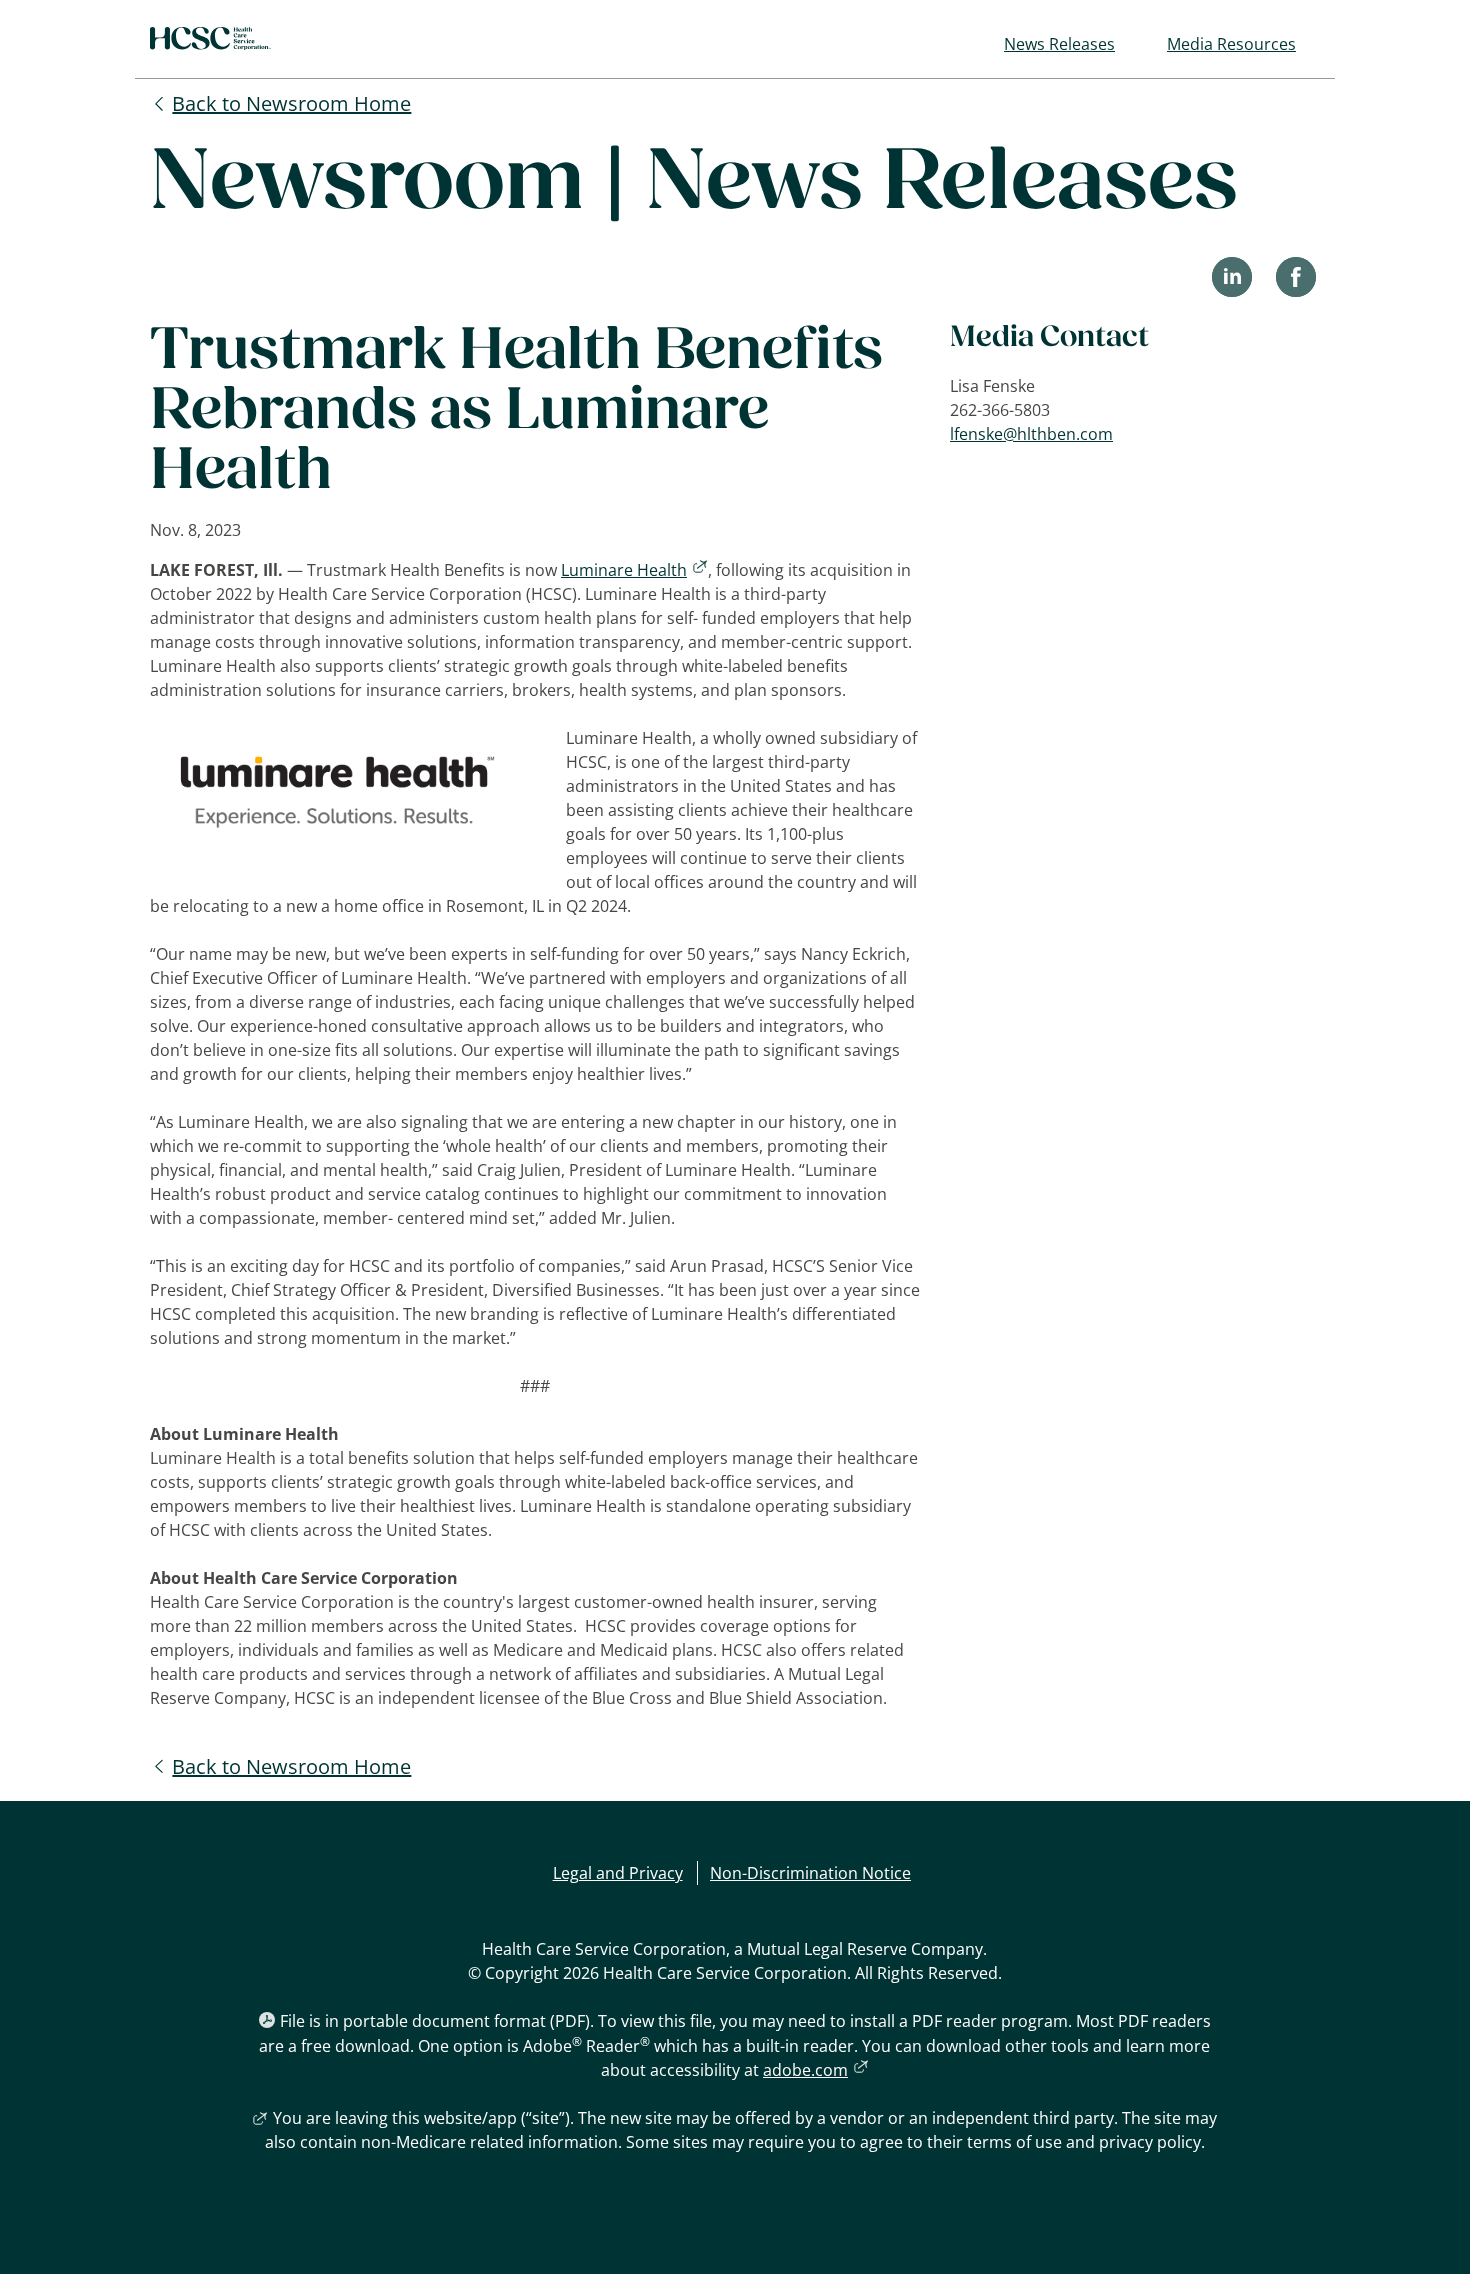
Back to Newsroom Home (291, 103)
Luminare (634, 570)
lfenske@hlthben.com (1031, 434)
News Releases (1059, 44)
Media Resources (1231, 44)
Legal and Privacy (618, 1873)
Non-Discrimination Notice (810, 1873)
